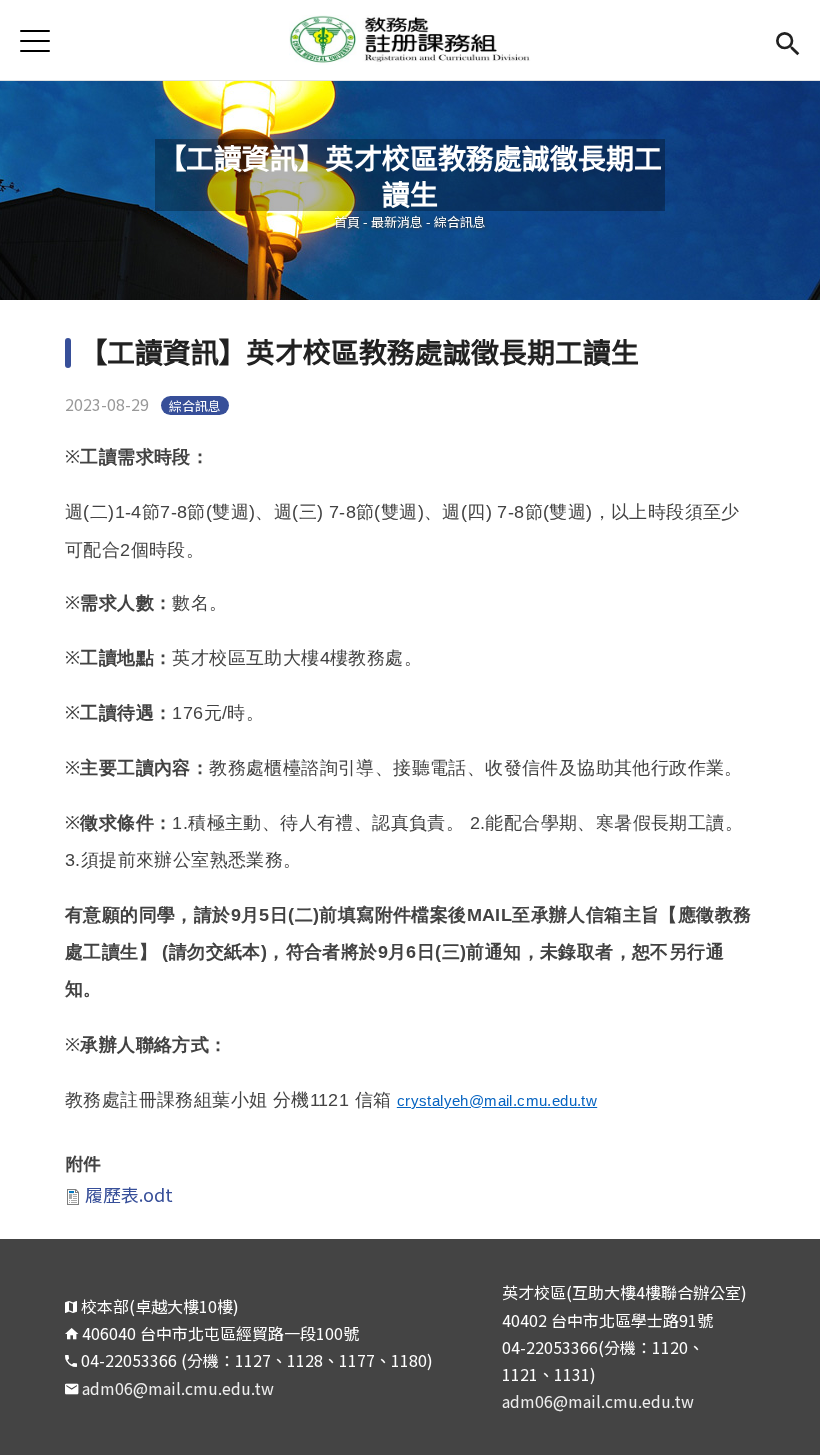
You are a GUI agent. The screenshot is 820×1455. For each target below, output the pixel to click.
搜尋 (787, 40)
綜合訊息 (460, 221)
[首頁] (410, 40)
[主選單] (35, 40)
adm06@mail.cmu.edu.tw (178, 1388)
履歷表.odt (129, 1194)
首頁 (347, 221)
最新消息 (397, 221)
